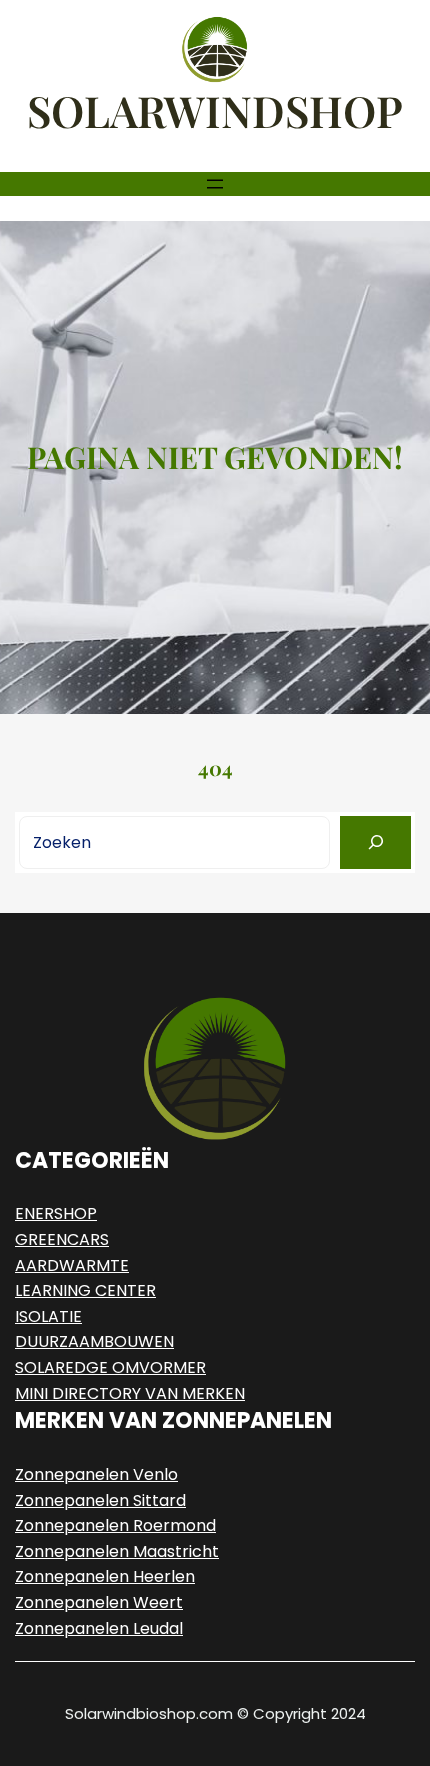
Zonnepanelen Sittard (100, 1500)
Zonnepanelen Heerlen (105, 1576)
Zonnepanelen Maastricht (117, 1551)
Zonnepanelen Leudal (99, 1628)
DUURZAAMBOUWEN (94, 1341)
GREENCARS (62, 1239)
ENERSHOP (56, 1213)
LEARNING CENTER (85, 1290)
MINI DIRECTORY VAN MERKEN (130, 1393)
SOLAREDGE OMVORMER (110, 1367)
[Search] (375, 842)
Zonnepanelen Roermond (115, 1525)
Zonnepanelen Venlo (96, 1474)
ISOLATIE (48, 1316)
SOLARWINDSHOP (215, 110)
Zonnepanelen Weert (99, 1602)
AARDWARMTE (72, 1265)
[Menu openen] (215, 184)
